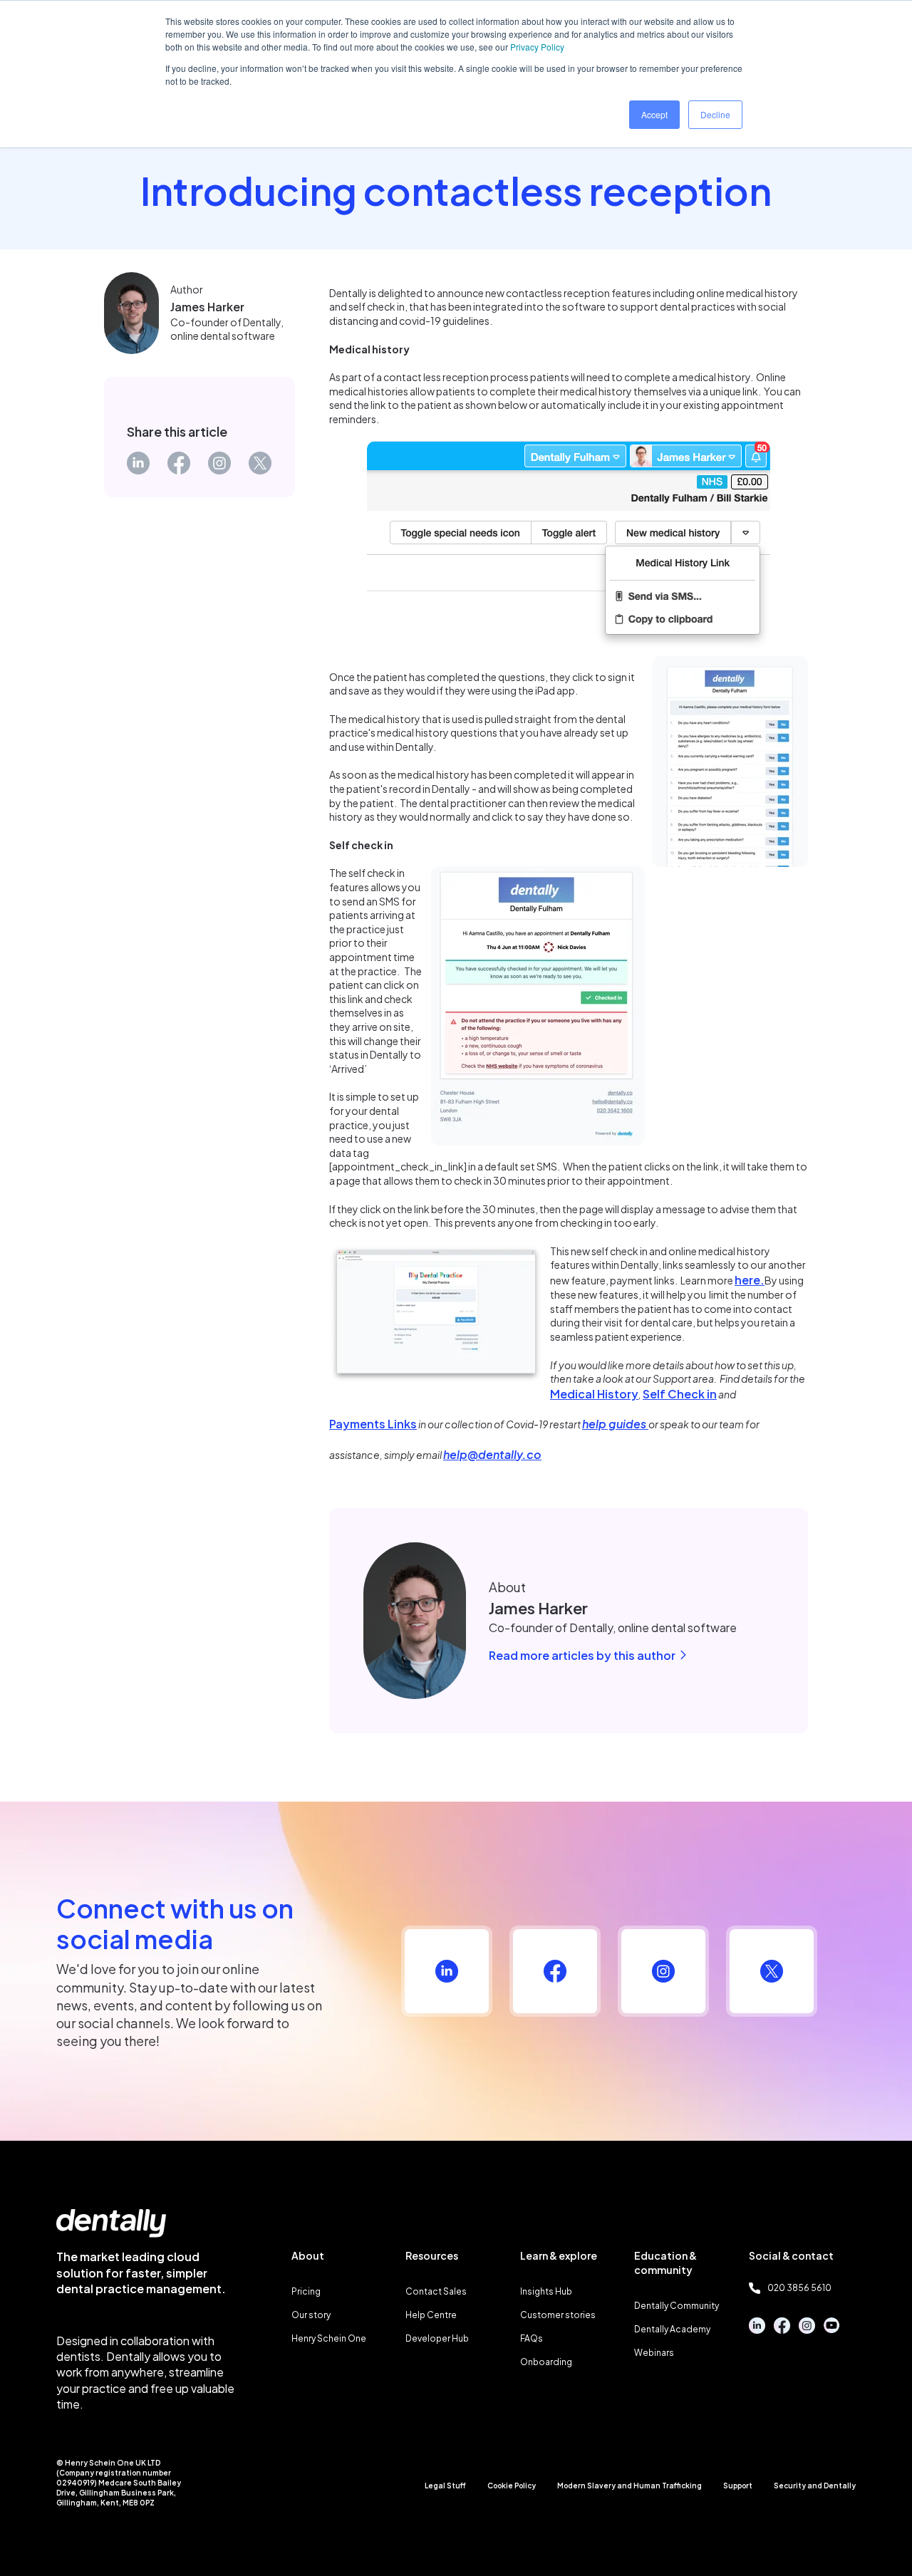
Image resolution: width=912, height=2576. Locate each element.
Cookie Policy (512, 2486)
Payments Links (373, 1424)
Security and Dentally (815, 2486)
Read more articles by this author (583, 1655)
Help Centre (431, 2315)
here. (750, 1280)
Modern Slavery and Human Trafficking (629, 2486)
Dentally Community (677, 2306)
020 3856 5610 (799, 2288)
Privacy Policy (537, 47)
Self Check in (680, 1394)
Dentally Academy (672, 2329)
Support (738, 2486)
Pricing (306, 2291)
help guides (614, 1424)
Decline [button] (715, 114)
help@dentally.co (492, 1454)
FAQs (532, 2338)
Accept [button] (654, 114)
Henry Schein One (329, 2338)
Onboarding (546, 2362)
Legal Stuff (445, 2486)
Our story (311, 2315)
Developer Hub (437, 2338)
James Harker (207, 307)
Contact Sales (436, 2291)
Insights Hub (546, 2291)
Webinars (654, 2353)
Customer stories (558, 2315)
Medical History (594, 1394)
